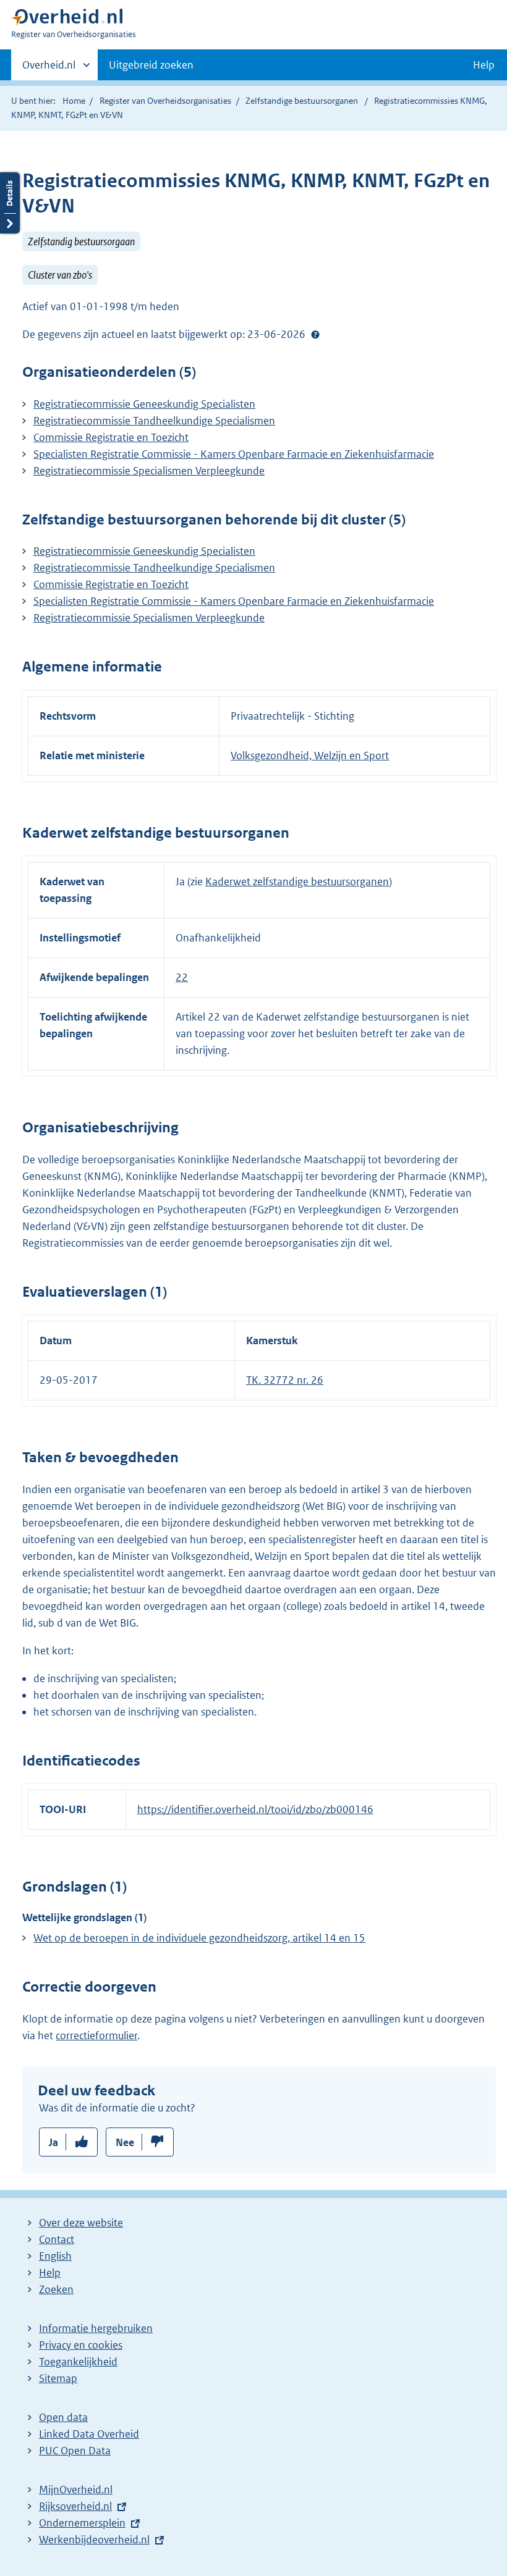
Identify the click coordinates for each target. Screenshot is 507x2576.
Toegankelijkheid (78, 2362)
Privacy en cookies (81, 2345)
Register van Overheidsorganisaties (165, 101)
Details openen (10, 203)
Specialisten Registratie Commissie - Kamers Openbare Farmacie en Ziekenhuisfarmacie (234, 454)
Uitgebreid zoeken (151, 65)
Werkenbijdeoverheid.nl (94, 2540)
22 (182, 977)
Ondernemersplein (82, 2523)
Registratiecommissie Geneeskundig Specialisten (144, 404)
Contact (57, 2239)
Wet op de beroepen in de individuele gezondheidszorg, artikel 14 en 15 (199, 1938)
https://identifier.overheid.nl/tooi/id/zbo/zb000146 (255, 1809)
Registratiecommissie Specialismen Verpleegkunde (149, 471)
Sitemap (58, 2378)
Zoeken (56, 2289)
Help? (315, 335)
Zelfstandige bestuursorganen (302, 101)
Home (74, 101)
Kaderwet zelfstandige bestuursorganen (297, 882)
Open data (63, 2417)
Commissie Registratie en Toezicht (111, 437)
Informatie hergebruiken (96, 2328)
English (55, 2256)
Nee (125, 2142)
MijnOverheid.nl (76, 2490)
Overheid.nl (49, 69)
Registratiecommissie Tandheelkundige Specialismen (154, 421)
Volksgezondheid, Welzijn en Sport (310, 756)
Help (50, 2273)
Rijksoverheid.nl (75, 2506)
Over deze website (81, 2223)
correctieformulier (96, 2035)
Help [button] (484, 65)
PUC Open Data (75, 2451)
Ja (53, 2142)
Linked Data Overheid (89, 2434)
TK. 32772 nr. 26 (285, 1380)
